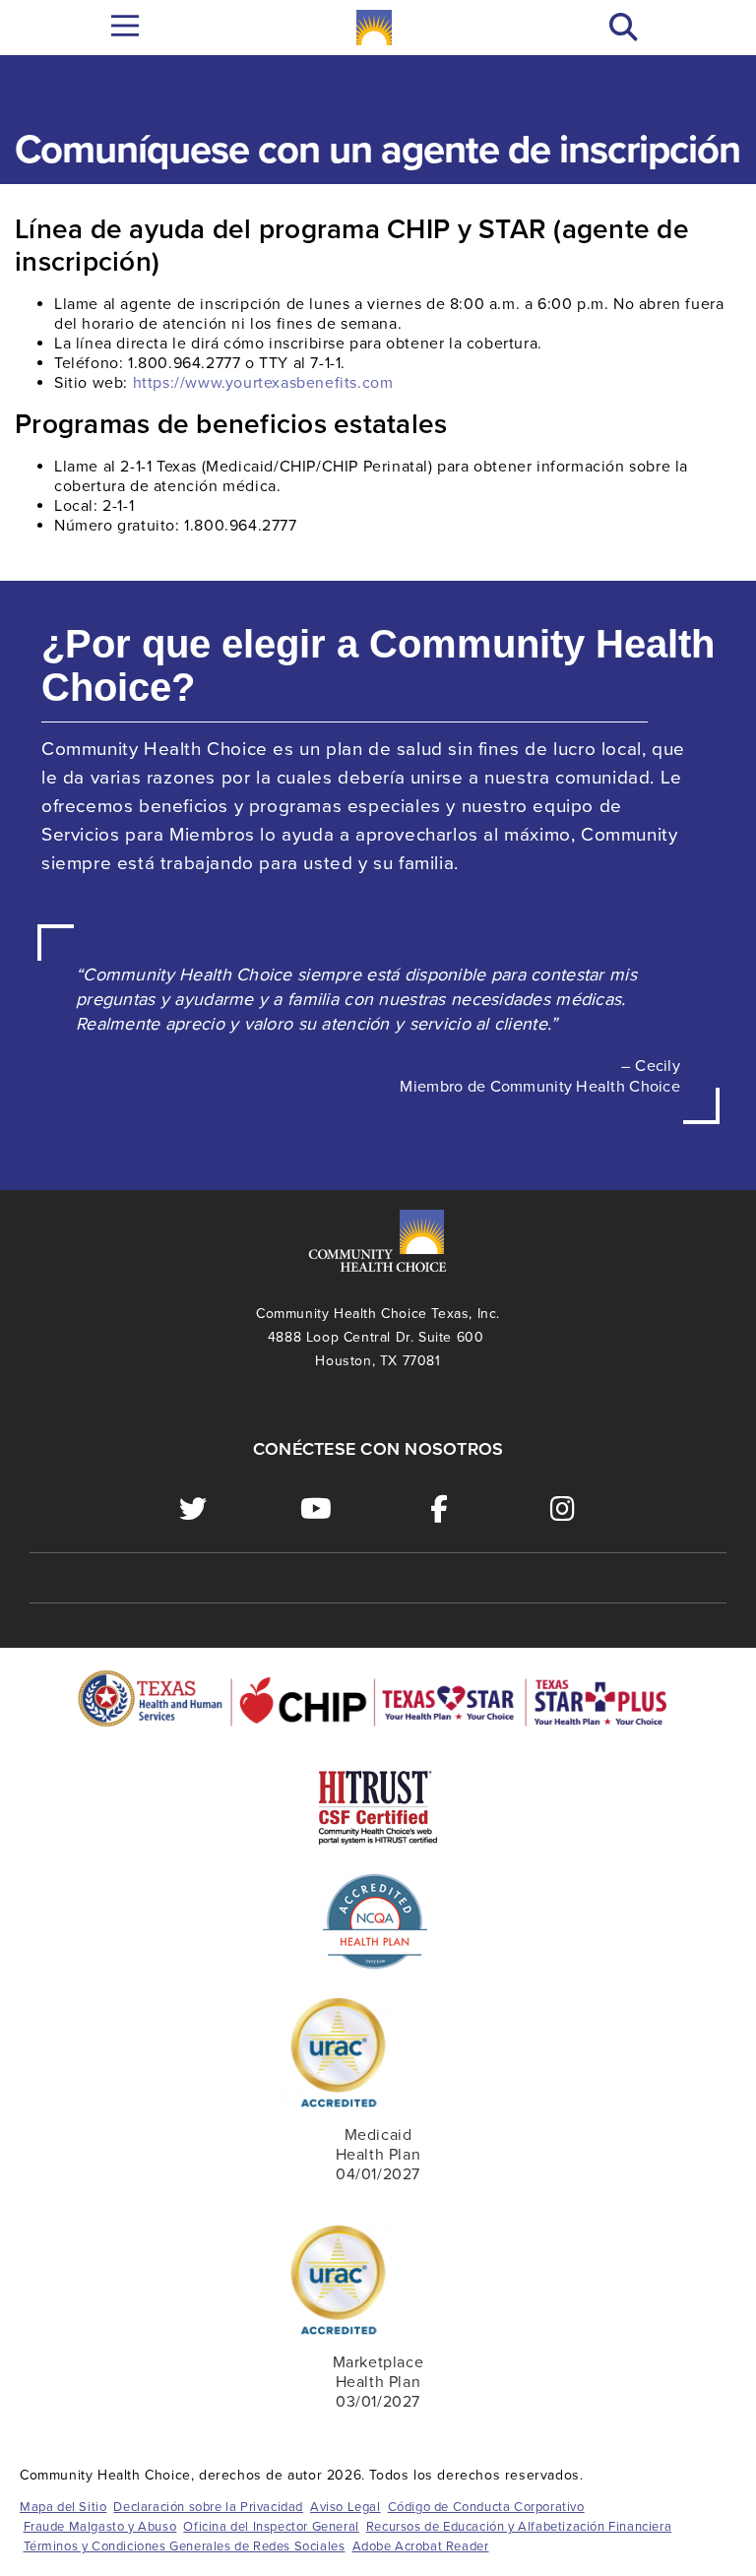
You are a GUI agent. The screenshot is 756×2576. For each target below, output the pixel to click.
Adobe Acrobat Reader (421, 2546)
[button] (624, 28)
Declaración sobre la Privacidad (208, 2507)
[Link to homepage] (374, 28)
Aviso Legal (346, 2507)
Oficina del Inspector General (271, 2527)
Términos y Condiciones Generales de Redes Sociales (185, 2546)
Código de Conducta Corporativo (486, 2507)
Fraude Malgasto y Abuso (100, 2527)
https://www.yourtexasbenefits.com (263, 383)
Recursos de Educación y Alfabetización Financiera (519, 2527)
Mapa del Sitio (63, 2507)
